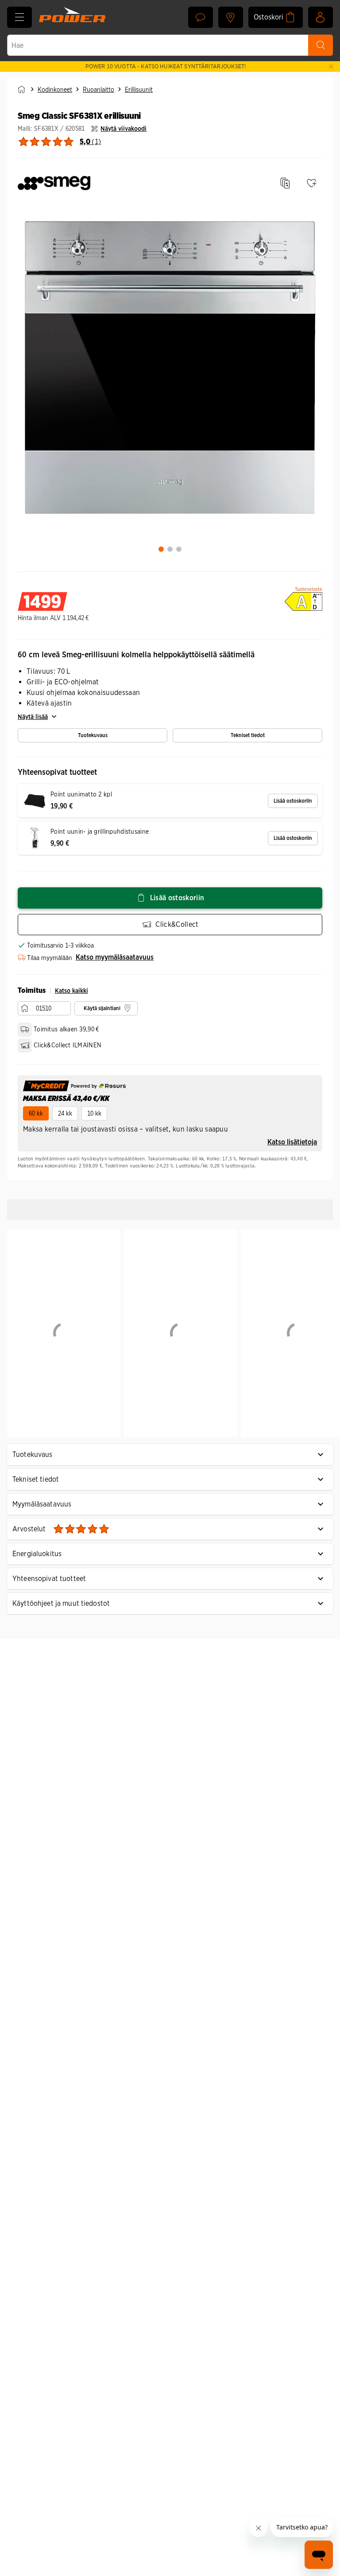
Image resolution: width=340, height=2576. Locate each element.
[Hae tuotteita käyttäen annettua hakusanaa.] (321, 45)
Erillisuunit (139, 90)
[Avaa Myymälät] (231, 17)
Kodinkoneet (55, 90)
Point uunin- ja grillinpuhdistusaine (100, 831)
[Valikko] (19, 17)
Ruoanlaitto (99, 90)
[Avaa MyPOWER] (321, 17)
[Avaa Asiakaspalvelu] (201, 17)
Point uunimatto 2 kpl (81, 794)
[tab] (161, 549)
